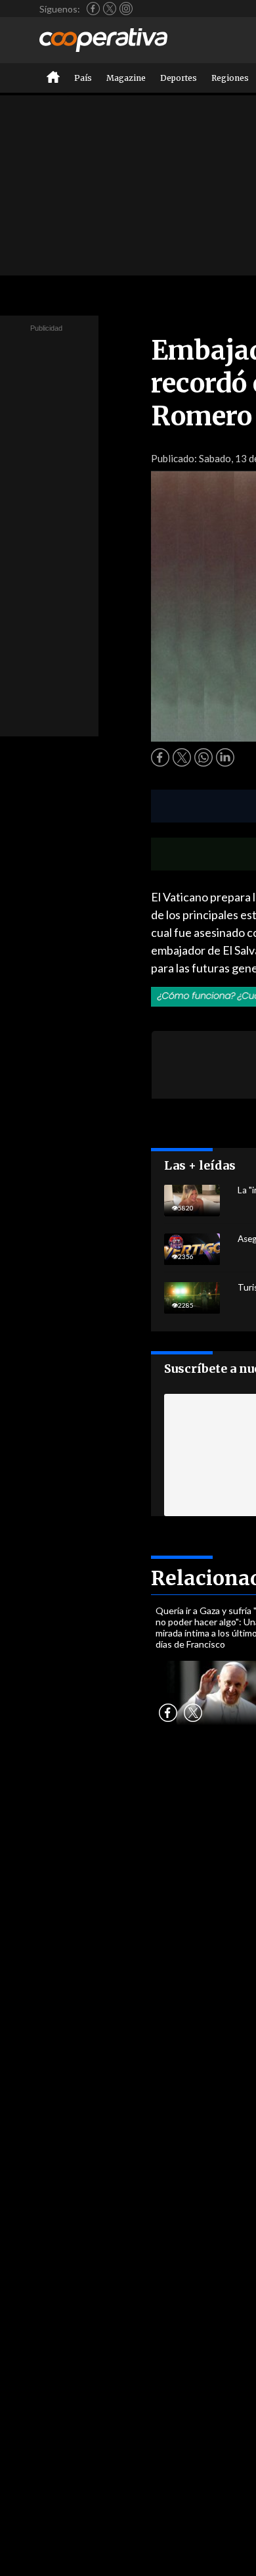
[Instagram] (126, 9)
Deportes (179, 78)
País (83, 78)
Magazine (126, 78)
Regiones (230, 78)
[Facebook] (93, 9)
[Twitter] (110, 9)
